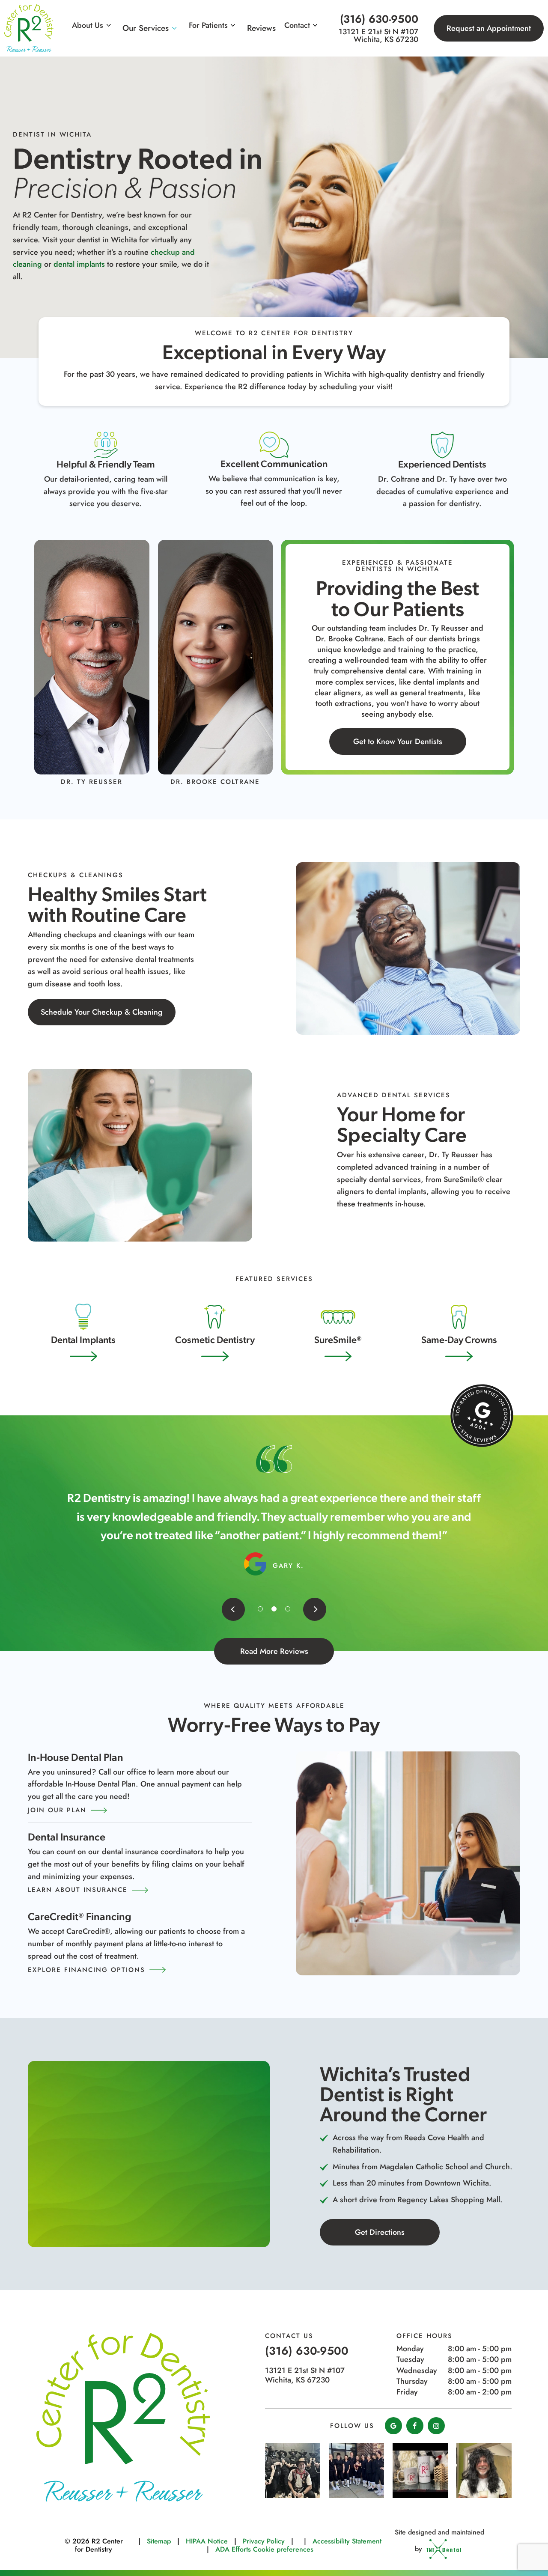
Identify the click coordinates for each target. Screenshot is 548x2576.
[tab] (260, 1609)
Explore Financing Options (86, 1970)
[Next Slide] (315, 1609)
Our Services (146, 28)
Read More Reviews (274, 1651)
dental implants (79, 265)
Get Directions (380, 2232)
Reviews (261, 28)
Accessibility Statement (347, 2541)
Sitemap (159, 2541)
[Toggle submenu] (109, 25)
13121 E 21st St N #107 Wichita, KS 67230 (378, 36)
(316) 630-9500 (379, 19)
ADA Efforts (233, 2549)
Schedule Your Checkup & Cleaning (102, 1012)
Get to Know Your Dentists (398, 742)
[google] (393, 2426)
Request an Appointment (489, 28)
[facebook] (415, 2426)
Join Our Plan (57, 1810)
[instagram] (436, 2426)
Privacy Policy (264, 2541)
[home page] (29, 28)
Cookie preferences (283, 2549)
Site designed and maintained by (439, 2540)
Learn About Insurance (78, 1890)
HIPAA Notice (207, 2541)
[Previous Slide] (233, 1609)
